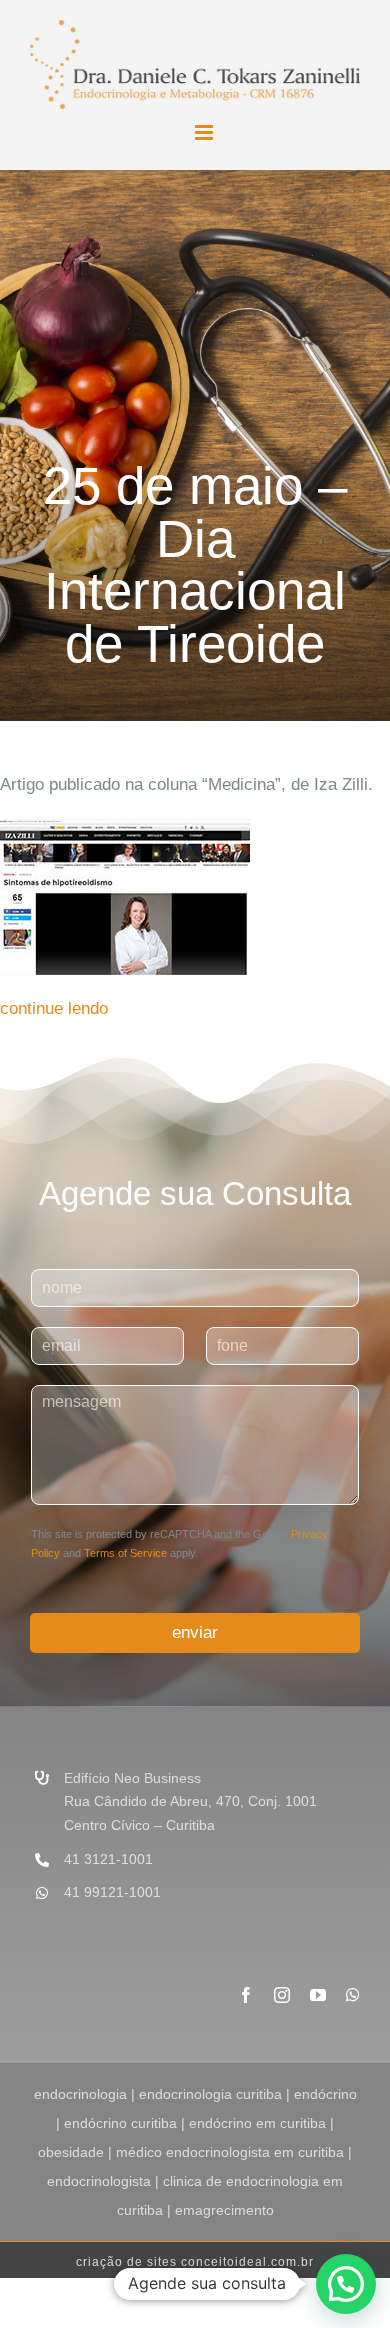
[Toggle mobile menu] (205, 132)
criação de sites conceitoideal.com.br (195, 2262)
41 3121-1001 (108, 1859)
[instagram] (282, 1995)
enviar (195, 1632)
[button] (346, 2284)
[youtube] (318, 1995)
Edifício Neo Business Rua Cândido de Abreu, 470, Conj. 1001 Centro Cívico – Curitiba (190, 1802)
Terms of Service (125, 1553)
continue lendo (54, 1008)
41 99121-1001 (112, 1892)
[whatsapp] (353, 1995)
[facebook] (246, 1995)
